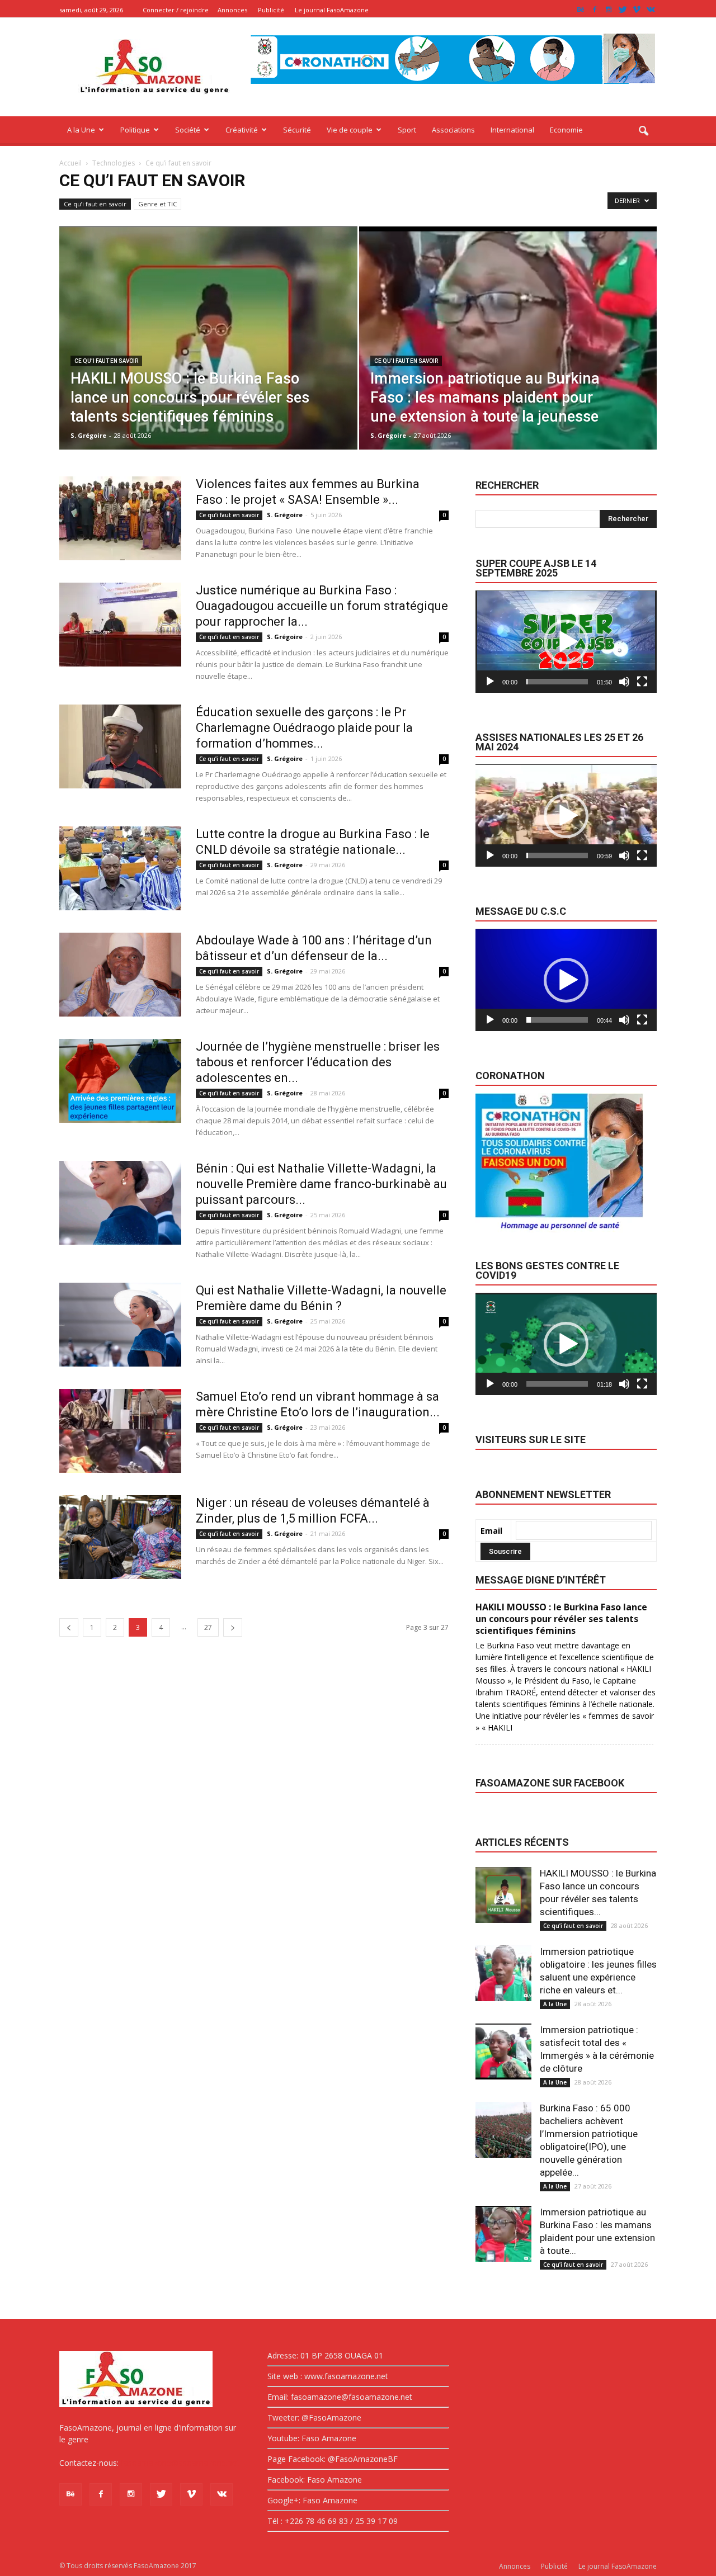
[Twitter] (623, 10)
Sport (407, 130)
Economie (566, 130)
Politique (135, 130)
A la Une (81, 130)
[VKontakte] (651, 10)
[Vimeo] (637, 10)
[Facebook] (595, 10)
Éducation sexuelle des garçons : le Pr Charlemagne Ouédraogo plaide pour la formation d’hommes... (304, 728)
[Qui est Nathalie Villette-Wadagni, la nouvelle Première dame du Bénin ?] (120, 1325)
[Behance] (581, 10)
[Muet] (624, 682)
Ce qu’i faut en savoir (95, 204)
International (512, 130)
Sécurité (297, 130)
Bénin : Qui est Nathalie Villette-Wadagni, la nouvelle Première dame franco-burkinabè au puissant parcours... (321, 1184)
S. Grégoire (88, 435)
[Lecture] (490, 682)
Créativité (242, 130)
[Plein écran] (642, 682)
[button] (643, 131)
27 (208, 1627)
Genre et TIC (157, 204)
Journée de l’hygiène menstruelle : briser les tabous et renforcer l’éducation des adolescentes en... (318, 1062)
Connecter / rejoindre (176, 10)
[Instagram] (609, 10)
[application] (566, 642)
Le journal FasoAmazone (332, 10)
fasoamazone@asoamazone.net (180, 2463)
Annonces (232, 10)
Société (188, 130)
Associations (453, 130)
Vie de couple (350, 130)
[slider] (557, 682)
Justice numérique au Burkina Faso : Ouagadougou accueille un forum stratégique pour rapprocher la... (322, 606)
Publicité (271, 10)
